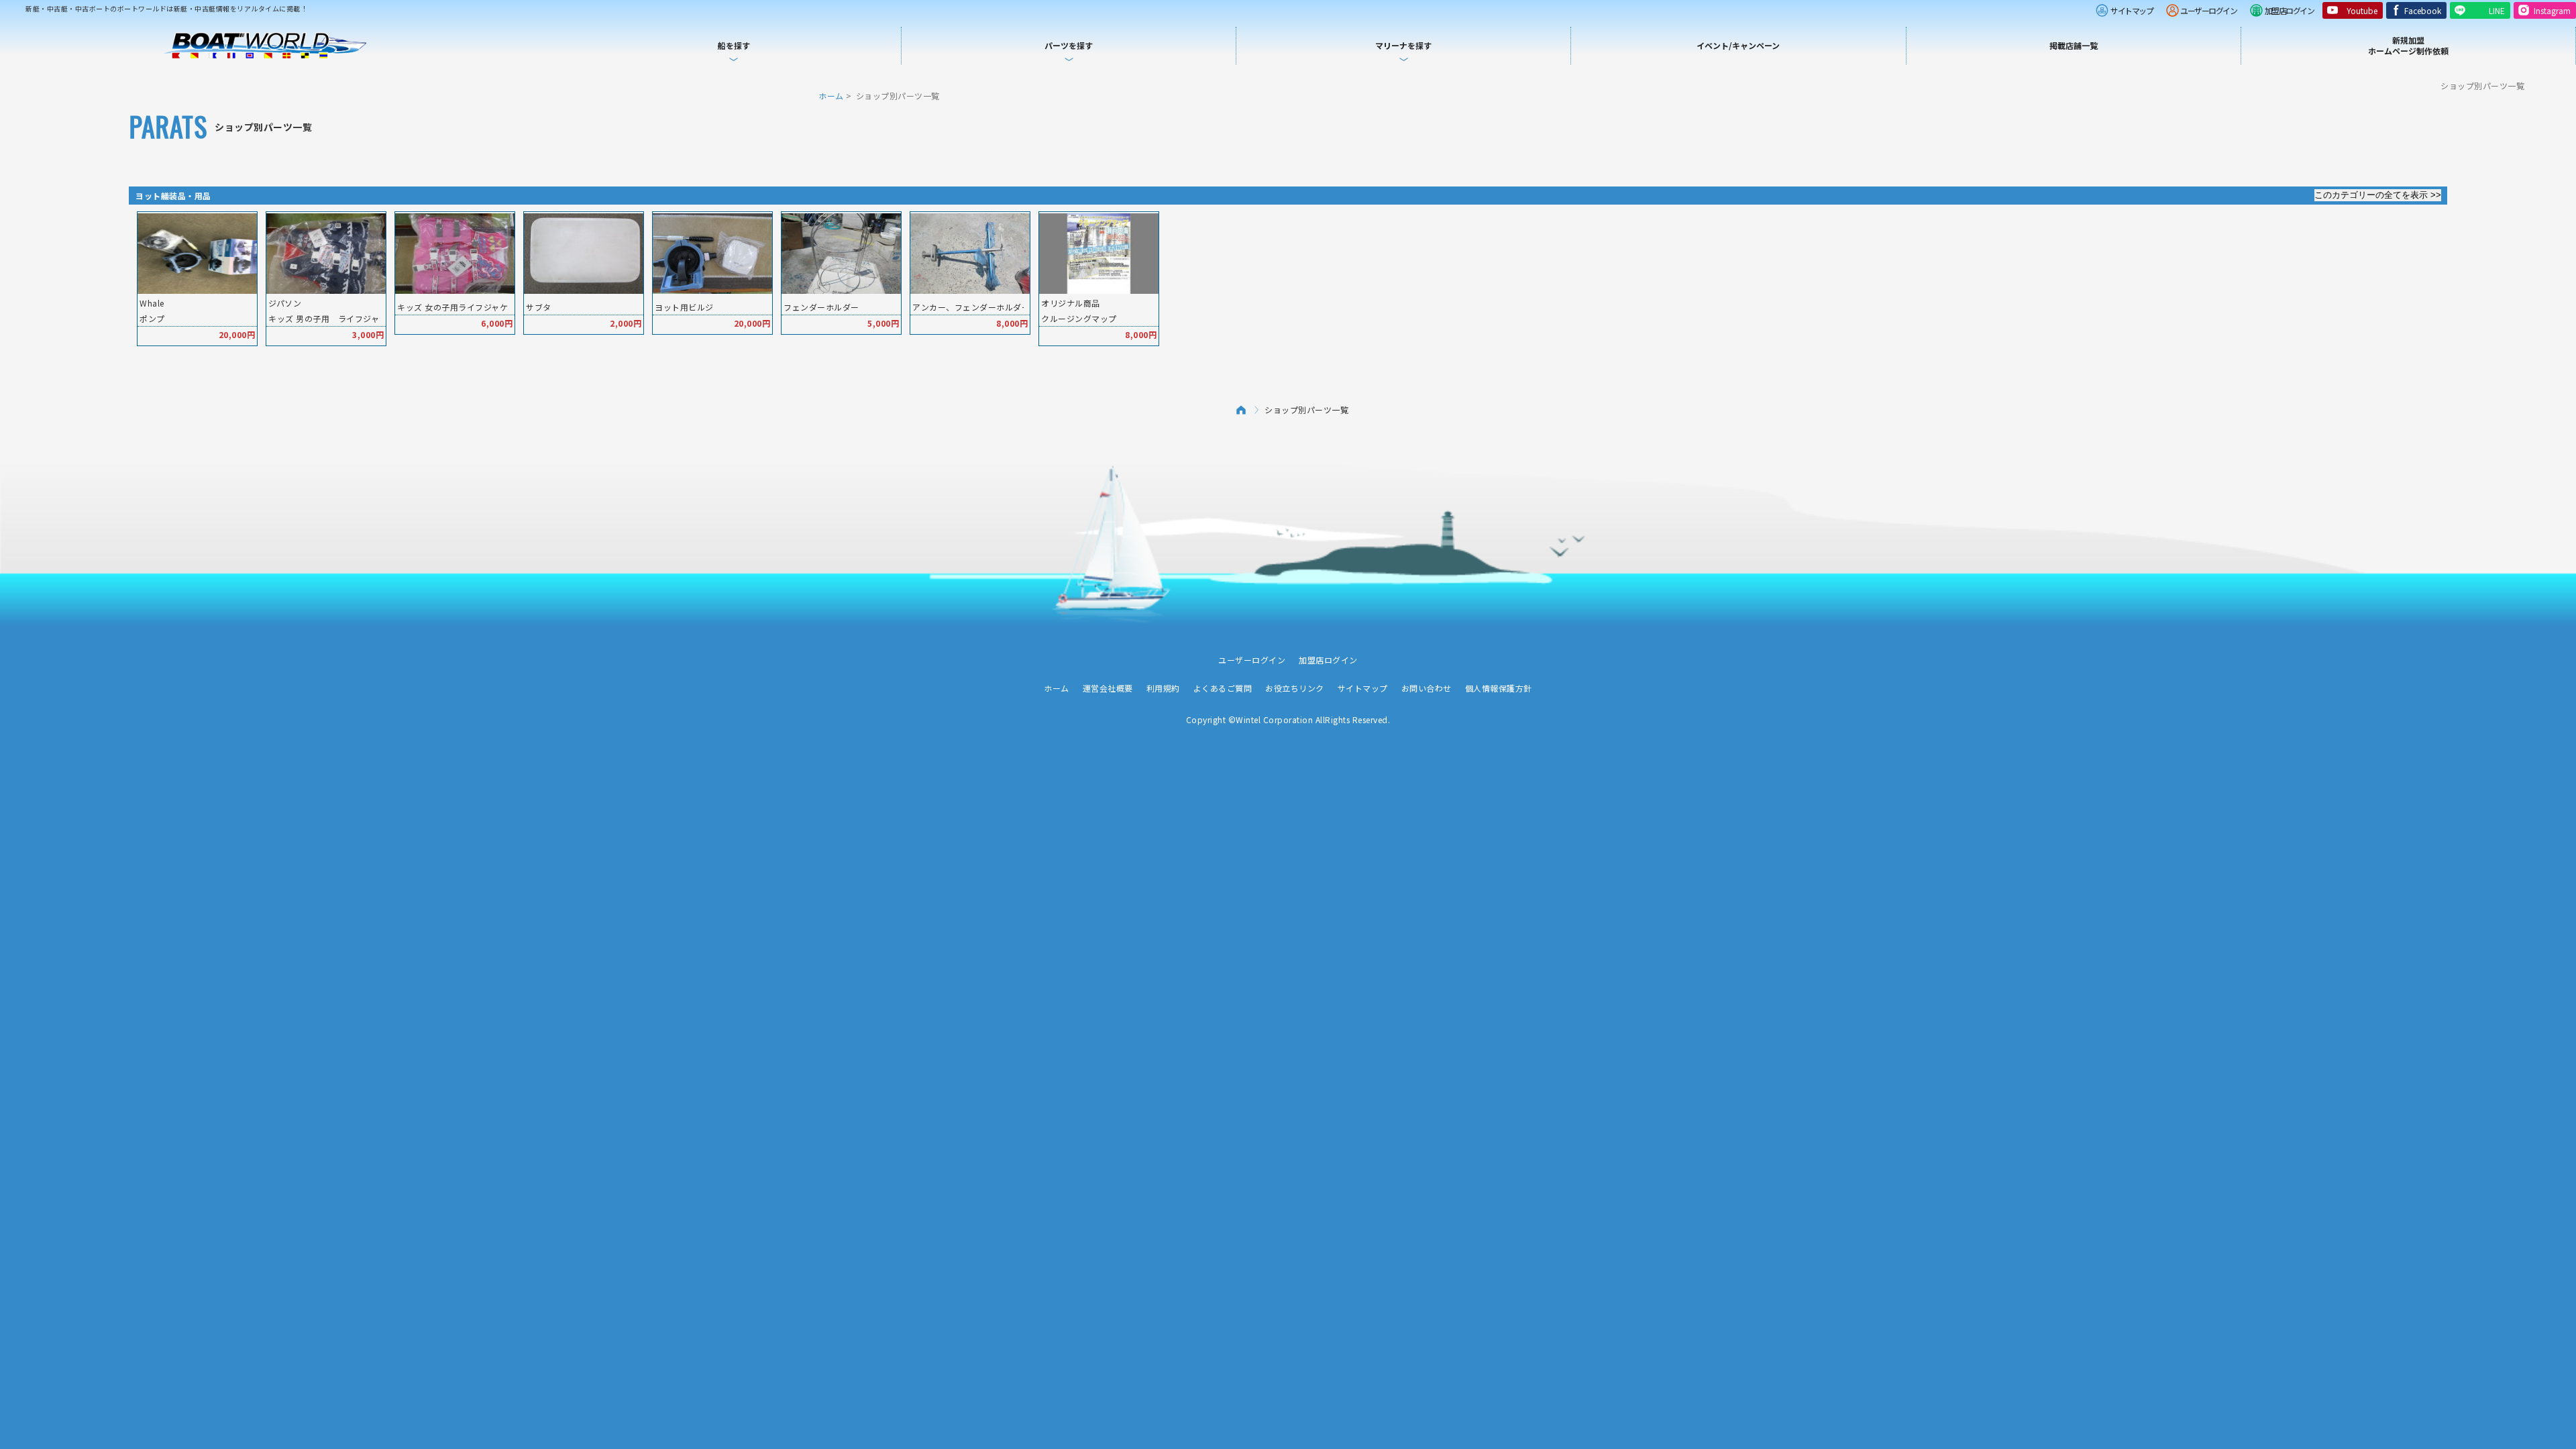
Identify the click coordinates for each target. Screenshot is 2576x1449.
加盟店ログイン (2290, 10)
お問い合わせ (1427, 688)
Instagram (2552, 10)
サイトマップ (2132, 10)
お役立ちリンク (1295, 688)
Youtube (2362, 10)
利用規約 (1163, 688)
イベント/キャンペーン (1738, 45)
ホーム (831, 96)
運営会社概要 (1108, 688)
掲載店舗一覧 (2074, 45)
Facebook (2423, 10)
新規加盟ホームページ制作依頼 (2408, 45)
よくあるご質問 (1223, 688)
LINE (2497, 10)
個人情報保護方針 (1499, 688)
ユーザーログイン (2208, 10)
